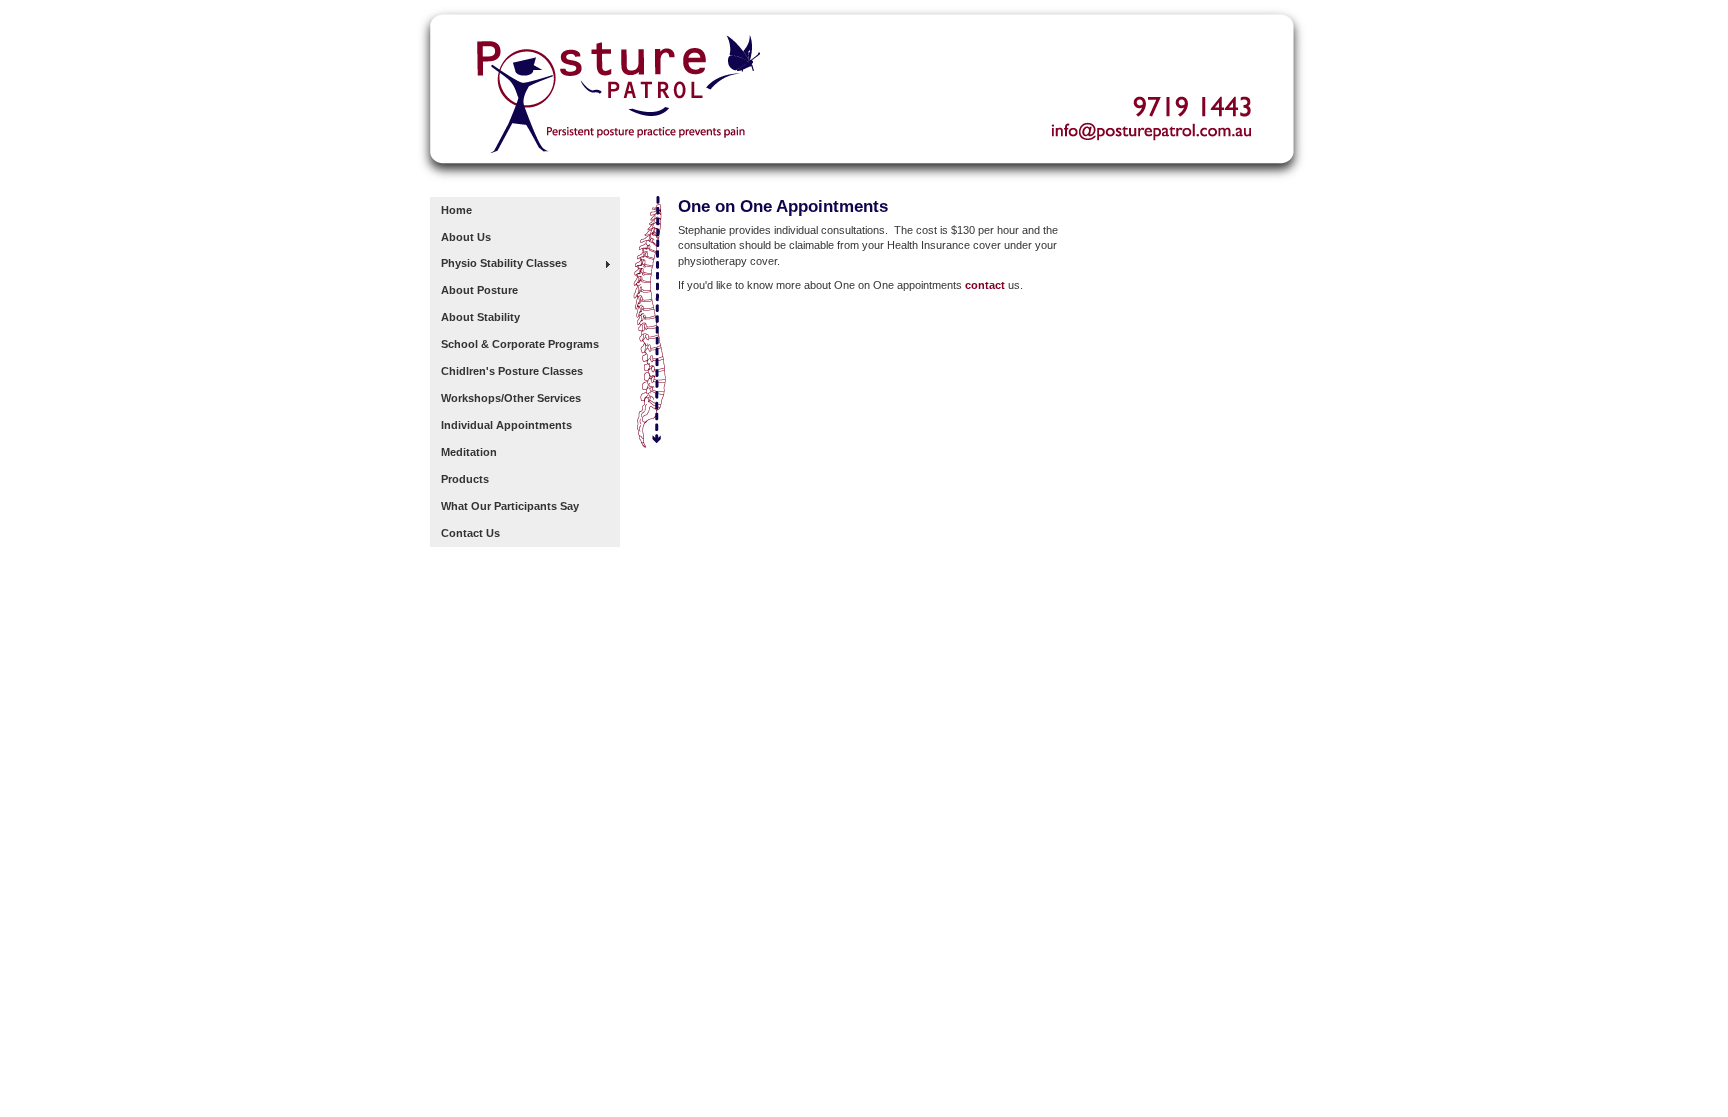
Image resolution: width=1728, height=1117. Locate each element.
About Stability (480, 317)
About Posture (479, 290)
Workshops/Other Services (511, 398)
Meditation (469, 452)
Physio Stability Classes (504, 263)
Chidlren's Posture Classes (512, 371)
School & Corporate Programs (520, 344)
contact (985, 285)
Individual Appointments (506, 425)
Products (465, 479)
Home (456, 210)
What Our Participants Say (510, 506)
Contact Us (470, 533)
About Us (466, 237)
